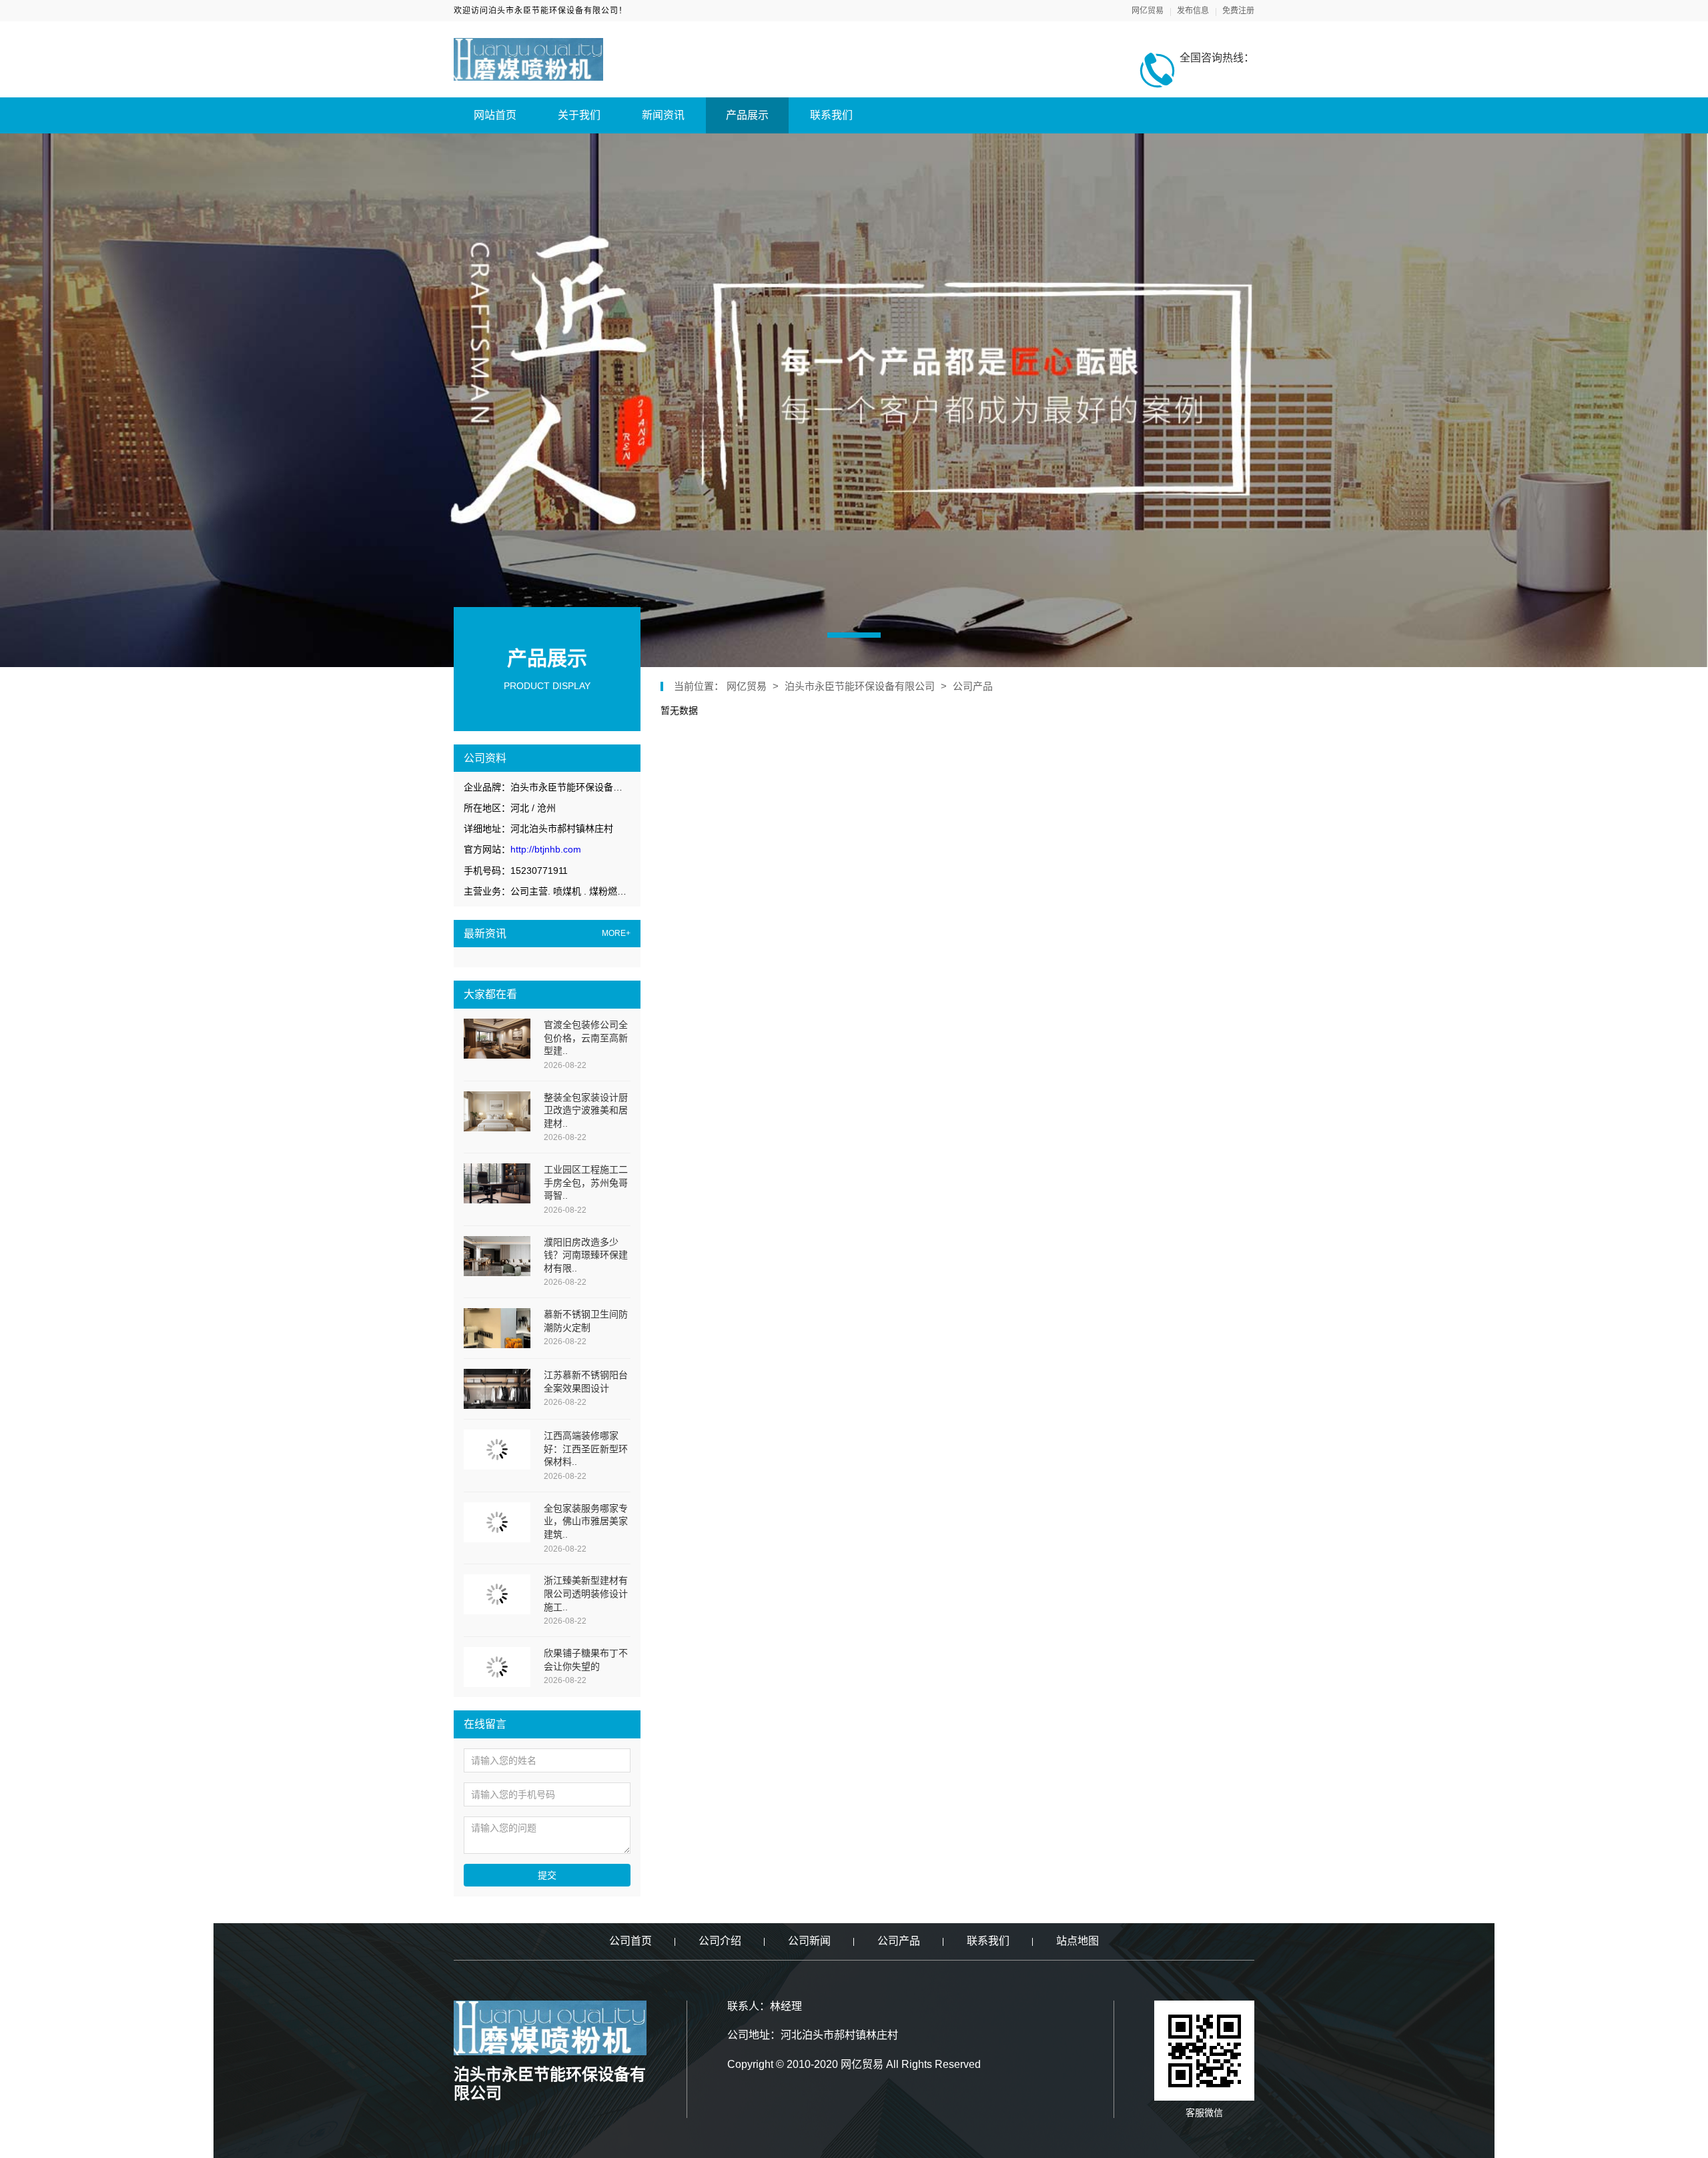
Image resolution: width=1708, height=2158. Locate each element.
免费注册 (1238, 11)
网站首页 (495, 115)
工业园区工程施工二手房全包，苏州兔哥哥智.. (586, 1182)
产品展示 (747, 115)
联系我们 (831, 115)
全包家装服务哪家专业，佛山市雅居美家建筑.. (586, 1521)
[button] (854, 635)
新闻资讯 (663, 115)
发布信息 (1193, 11)
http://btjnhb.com (546, 849)
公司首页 (630, 1941)
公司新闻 (809, 1941)
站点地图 (1078, 1941)
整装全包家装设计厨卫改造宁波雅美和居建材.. (586, 1110)
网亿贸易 (1148, 11)
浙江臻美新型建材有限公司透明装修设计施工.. (586, 1593)
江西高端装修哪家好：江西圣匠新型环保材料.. (586, 1449)
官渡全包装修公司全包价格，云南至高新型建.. (586, 1038)
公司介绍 (720, 1941)
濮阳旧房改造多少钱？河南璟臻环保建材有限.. (586, 1255)
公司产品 (973, 686)
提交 (547, 1875)
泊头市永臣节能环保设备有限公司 (860, 686)
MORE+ (616, 934)
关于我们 (579, 115)
